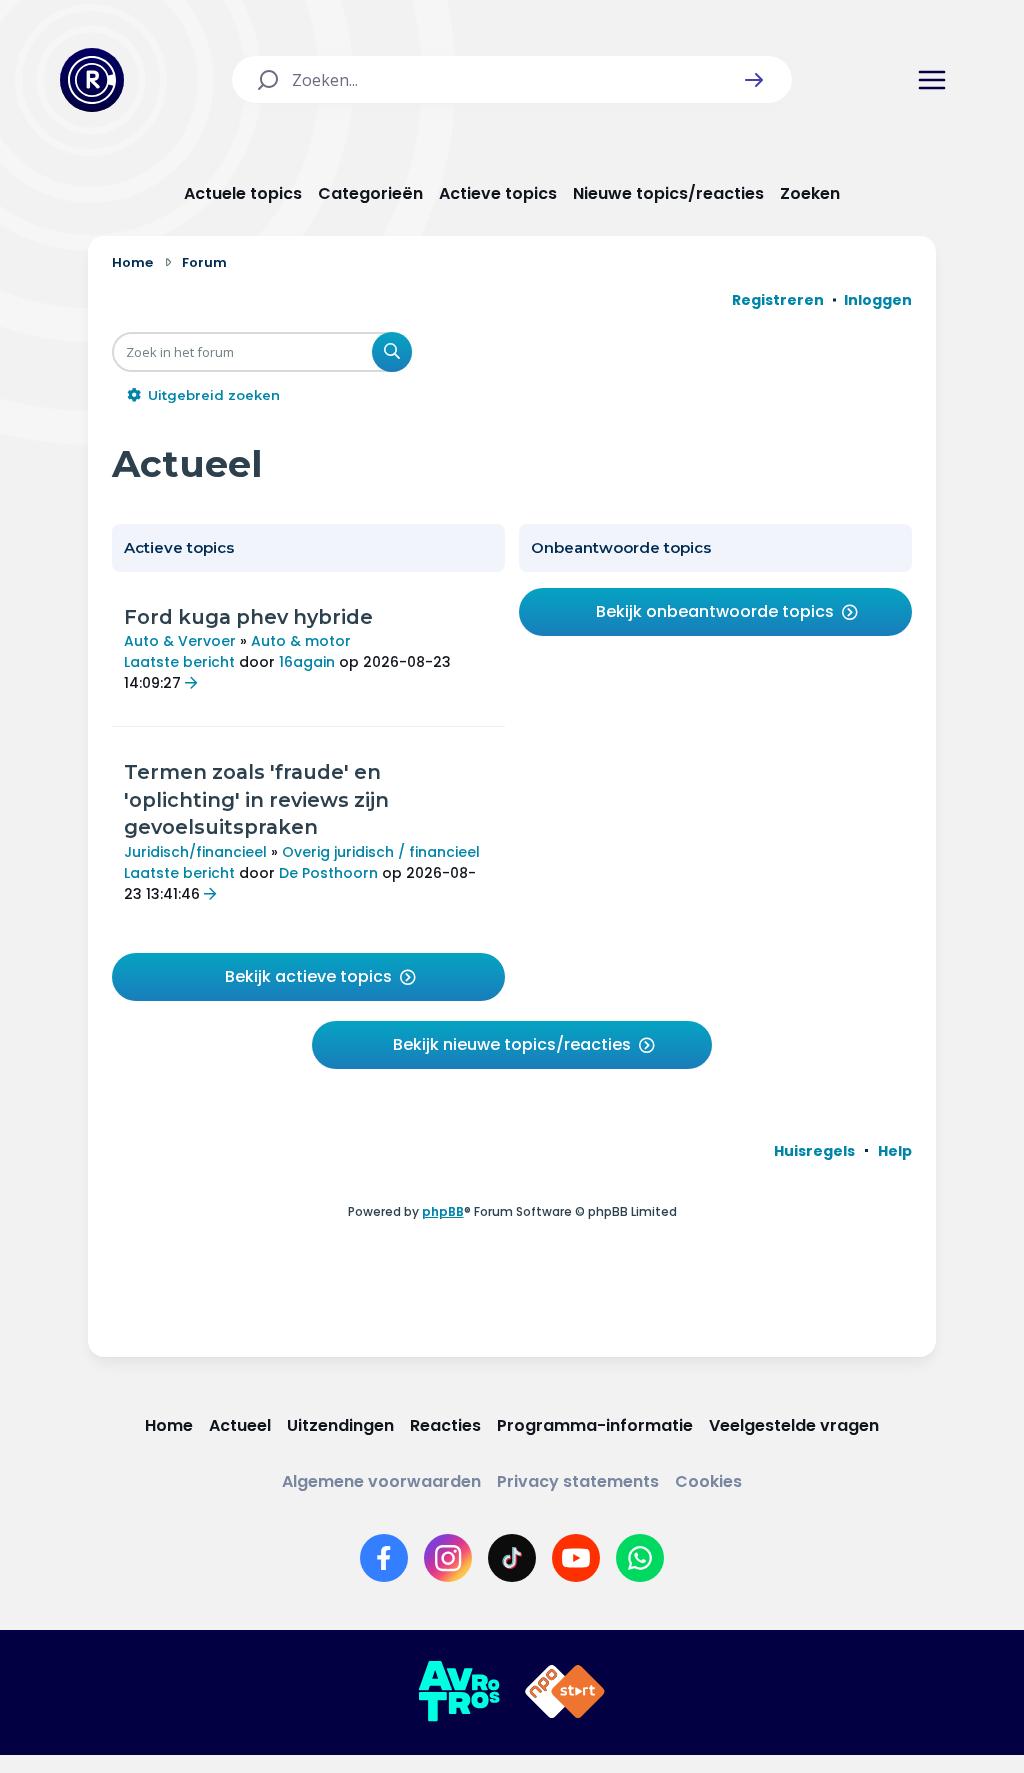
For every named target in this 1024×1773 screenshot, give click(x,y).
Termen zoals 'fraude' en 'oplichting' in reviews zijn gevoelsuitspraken (256, 799)
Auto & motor (301, 641)
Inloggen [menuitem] (878, 300)
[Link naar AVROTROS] (459, 1692)
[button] (754, 80)
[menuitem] (814, 1151)
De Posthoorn (328, 873)
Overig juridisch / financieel (381, 852)
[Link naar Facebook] (384, 1558)
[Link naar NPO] (565, 1692)
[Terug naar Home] (92, 80)
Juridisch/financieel (195, 852)
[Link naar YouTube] (576, 1558)
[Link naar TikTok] (512, 1558)
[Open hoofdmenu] (932, 80)
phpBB (443, 1211)
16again (307, 662)
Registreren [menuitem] (778, 300)
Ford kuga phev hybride (248, 617)
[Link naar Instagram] (448, 1558)
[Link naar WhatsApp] (640, 1558)
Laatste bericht (179, 662)
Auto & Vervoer (180, 641)
